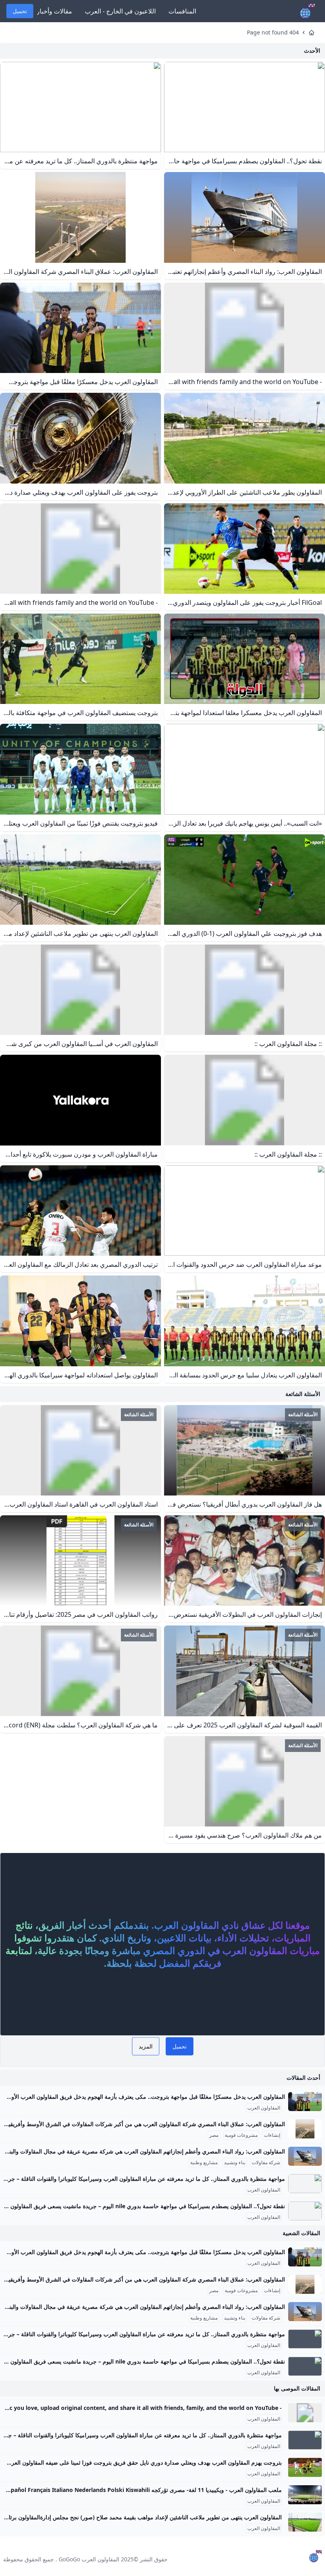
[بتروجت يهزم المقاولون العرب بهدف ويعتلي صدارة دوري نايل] (305, 2467)
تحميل (20, 11)
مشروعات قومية (241, 2135)
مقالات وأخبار (54, 11)
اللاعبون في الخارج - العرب (120, 11)
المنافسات (182, 11)
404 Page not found (273, 32)
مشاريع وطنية (204, 2163)
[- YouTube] (305, 2413)
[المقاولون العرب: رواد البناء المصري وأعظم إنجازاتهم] (305, 2156)
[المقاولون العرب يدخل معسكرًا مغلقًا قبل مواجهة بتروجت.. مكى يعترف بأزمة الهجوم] (305, 2102)
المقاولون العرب (264, 2108)
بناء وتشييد (235, 2163)
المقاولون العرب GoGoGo (89, 2559)
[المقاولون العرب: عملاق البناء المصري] (305, 2129)
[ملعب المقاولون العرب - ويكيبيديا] (305, 2495)
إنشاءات (272, 2135)
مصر (214, 2135)
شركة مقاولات (266, 2163)
